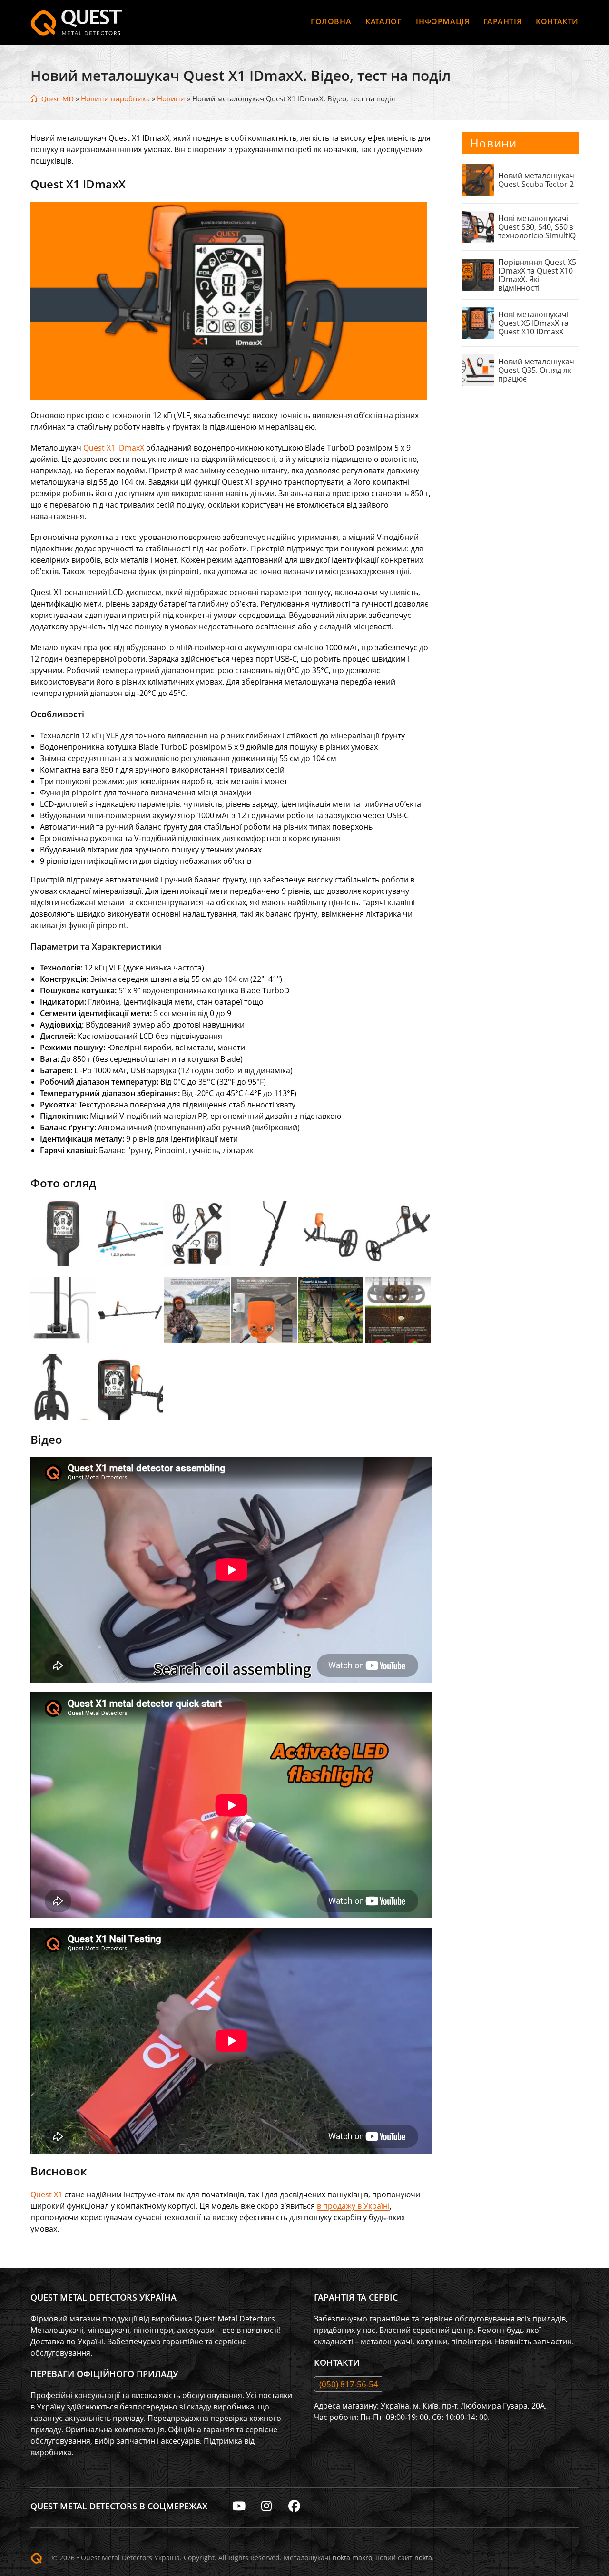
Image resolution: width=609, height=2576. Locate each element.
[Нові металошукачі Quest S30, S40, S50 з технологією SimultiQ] (478, 227)
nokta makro (352, 2558)
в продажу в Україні (353, 2206)
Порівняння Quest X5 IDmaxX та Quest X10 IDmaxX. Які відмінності (537, 275)
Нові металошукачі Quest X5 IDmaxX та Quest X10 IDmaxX (533, 323)
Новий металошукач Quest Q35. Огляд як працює (536, 370)
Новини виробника (115, 98)
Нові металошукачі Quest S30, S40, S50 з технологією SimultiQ (537, 227)
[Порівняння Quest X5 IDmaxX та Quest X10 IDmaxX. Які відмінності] (478, 275)
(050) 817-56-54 (349, 2384)
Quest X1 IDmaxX (114, 448)
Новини (171, 98)
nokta (423, 2558)
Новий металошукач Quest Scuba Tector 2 (536, 180)
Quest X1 (46, 2194)
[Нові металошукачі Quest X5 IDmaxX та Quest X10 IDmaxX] (478, 323)
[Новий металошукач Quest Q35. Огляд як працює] (478, 370)
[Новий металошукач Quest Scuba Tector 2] (478, 180)
